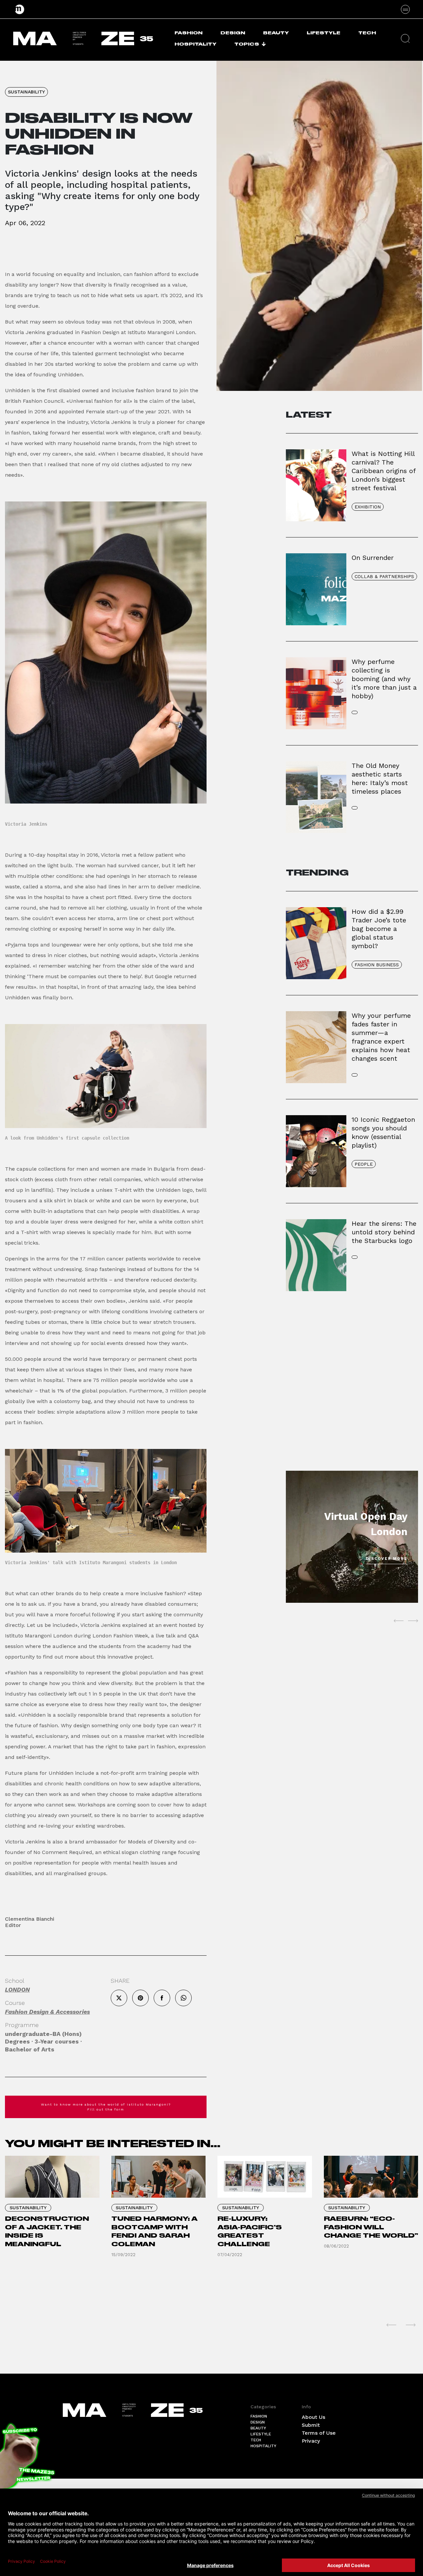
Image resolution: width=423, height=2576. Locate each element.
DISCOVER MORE (387, 1559)
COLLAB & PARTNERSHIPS (384, 576)
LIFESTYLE (324, 33)
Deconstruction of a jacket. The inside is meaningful (47, 2231)
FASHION (189, 33)
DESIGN (233, 33)
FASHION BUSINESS (377, 965)
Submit (311, 2425)
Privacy (311, 2441)
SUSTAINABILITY (26, 92)
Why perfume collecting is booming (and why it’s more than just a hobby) (384, 679)
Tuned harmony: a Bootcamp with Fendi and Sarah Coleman (154, 2231)
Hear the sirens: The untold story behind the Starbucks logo (384, 1232)
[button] (405, 38)
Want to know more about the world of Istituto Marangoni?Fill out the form (106, 2107)
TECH (367, 33)
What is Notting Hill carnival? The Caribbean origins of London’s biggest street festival (384, 471)
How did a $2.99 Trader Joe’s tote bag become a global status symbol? (379, 929)
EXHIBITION (368, 507)
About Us (313, 2417)
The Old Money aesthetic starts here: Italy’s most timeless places (380, 778)
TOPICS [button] (247, 44)
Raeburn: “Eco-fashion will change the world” (371, 2227)
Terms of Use (319, 2433)
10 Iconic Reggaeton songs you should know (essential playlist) (383, 1132)
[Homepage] (20, 9)
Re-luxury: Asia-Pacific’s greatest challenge (250, 2231)
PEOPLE (364, 1164)
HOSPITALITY (195, 44)
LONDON (17, 1990)
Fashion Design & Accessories (47, 2012)
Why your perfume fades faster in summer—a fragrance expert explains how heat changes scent (381, 1037)
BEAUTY (276, 33)
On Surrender (373, 558)
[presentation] (399, 1621)
